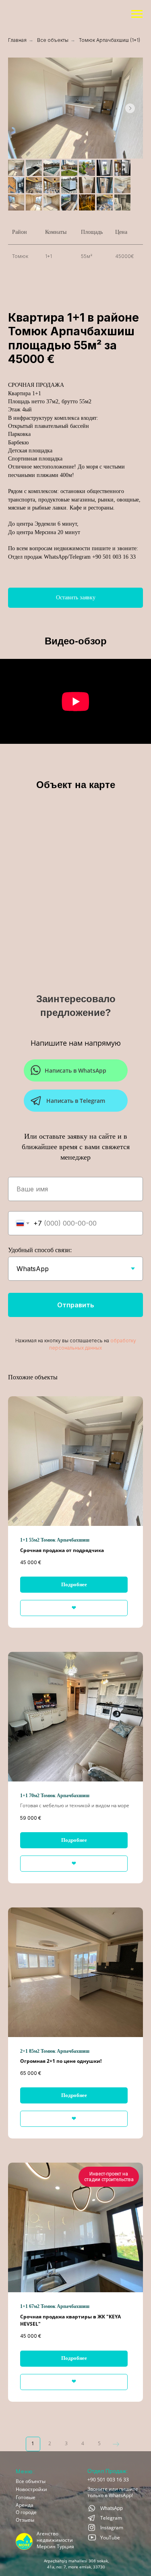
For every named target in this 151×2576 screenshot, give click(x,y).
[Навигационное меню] (137, 70)
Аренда (25, 2505)
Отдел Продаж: (108, 2471)
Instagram (112, 2527)
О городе (26, 2512)
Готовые (26, 2497)
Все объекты (31, 2481)
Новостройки (31, 2489)
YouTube (110, 2538)
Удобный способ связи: (40, 1250)
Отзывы (25, 2520)
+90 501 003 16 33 (108, 2480)
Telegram (111, 2518)
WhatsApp (112, 2508)
